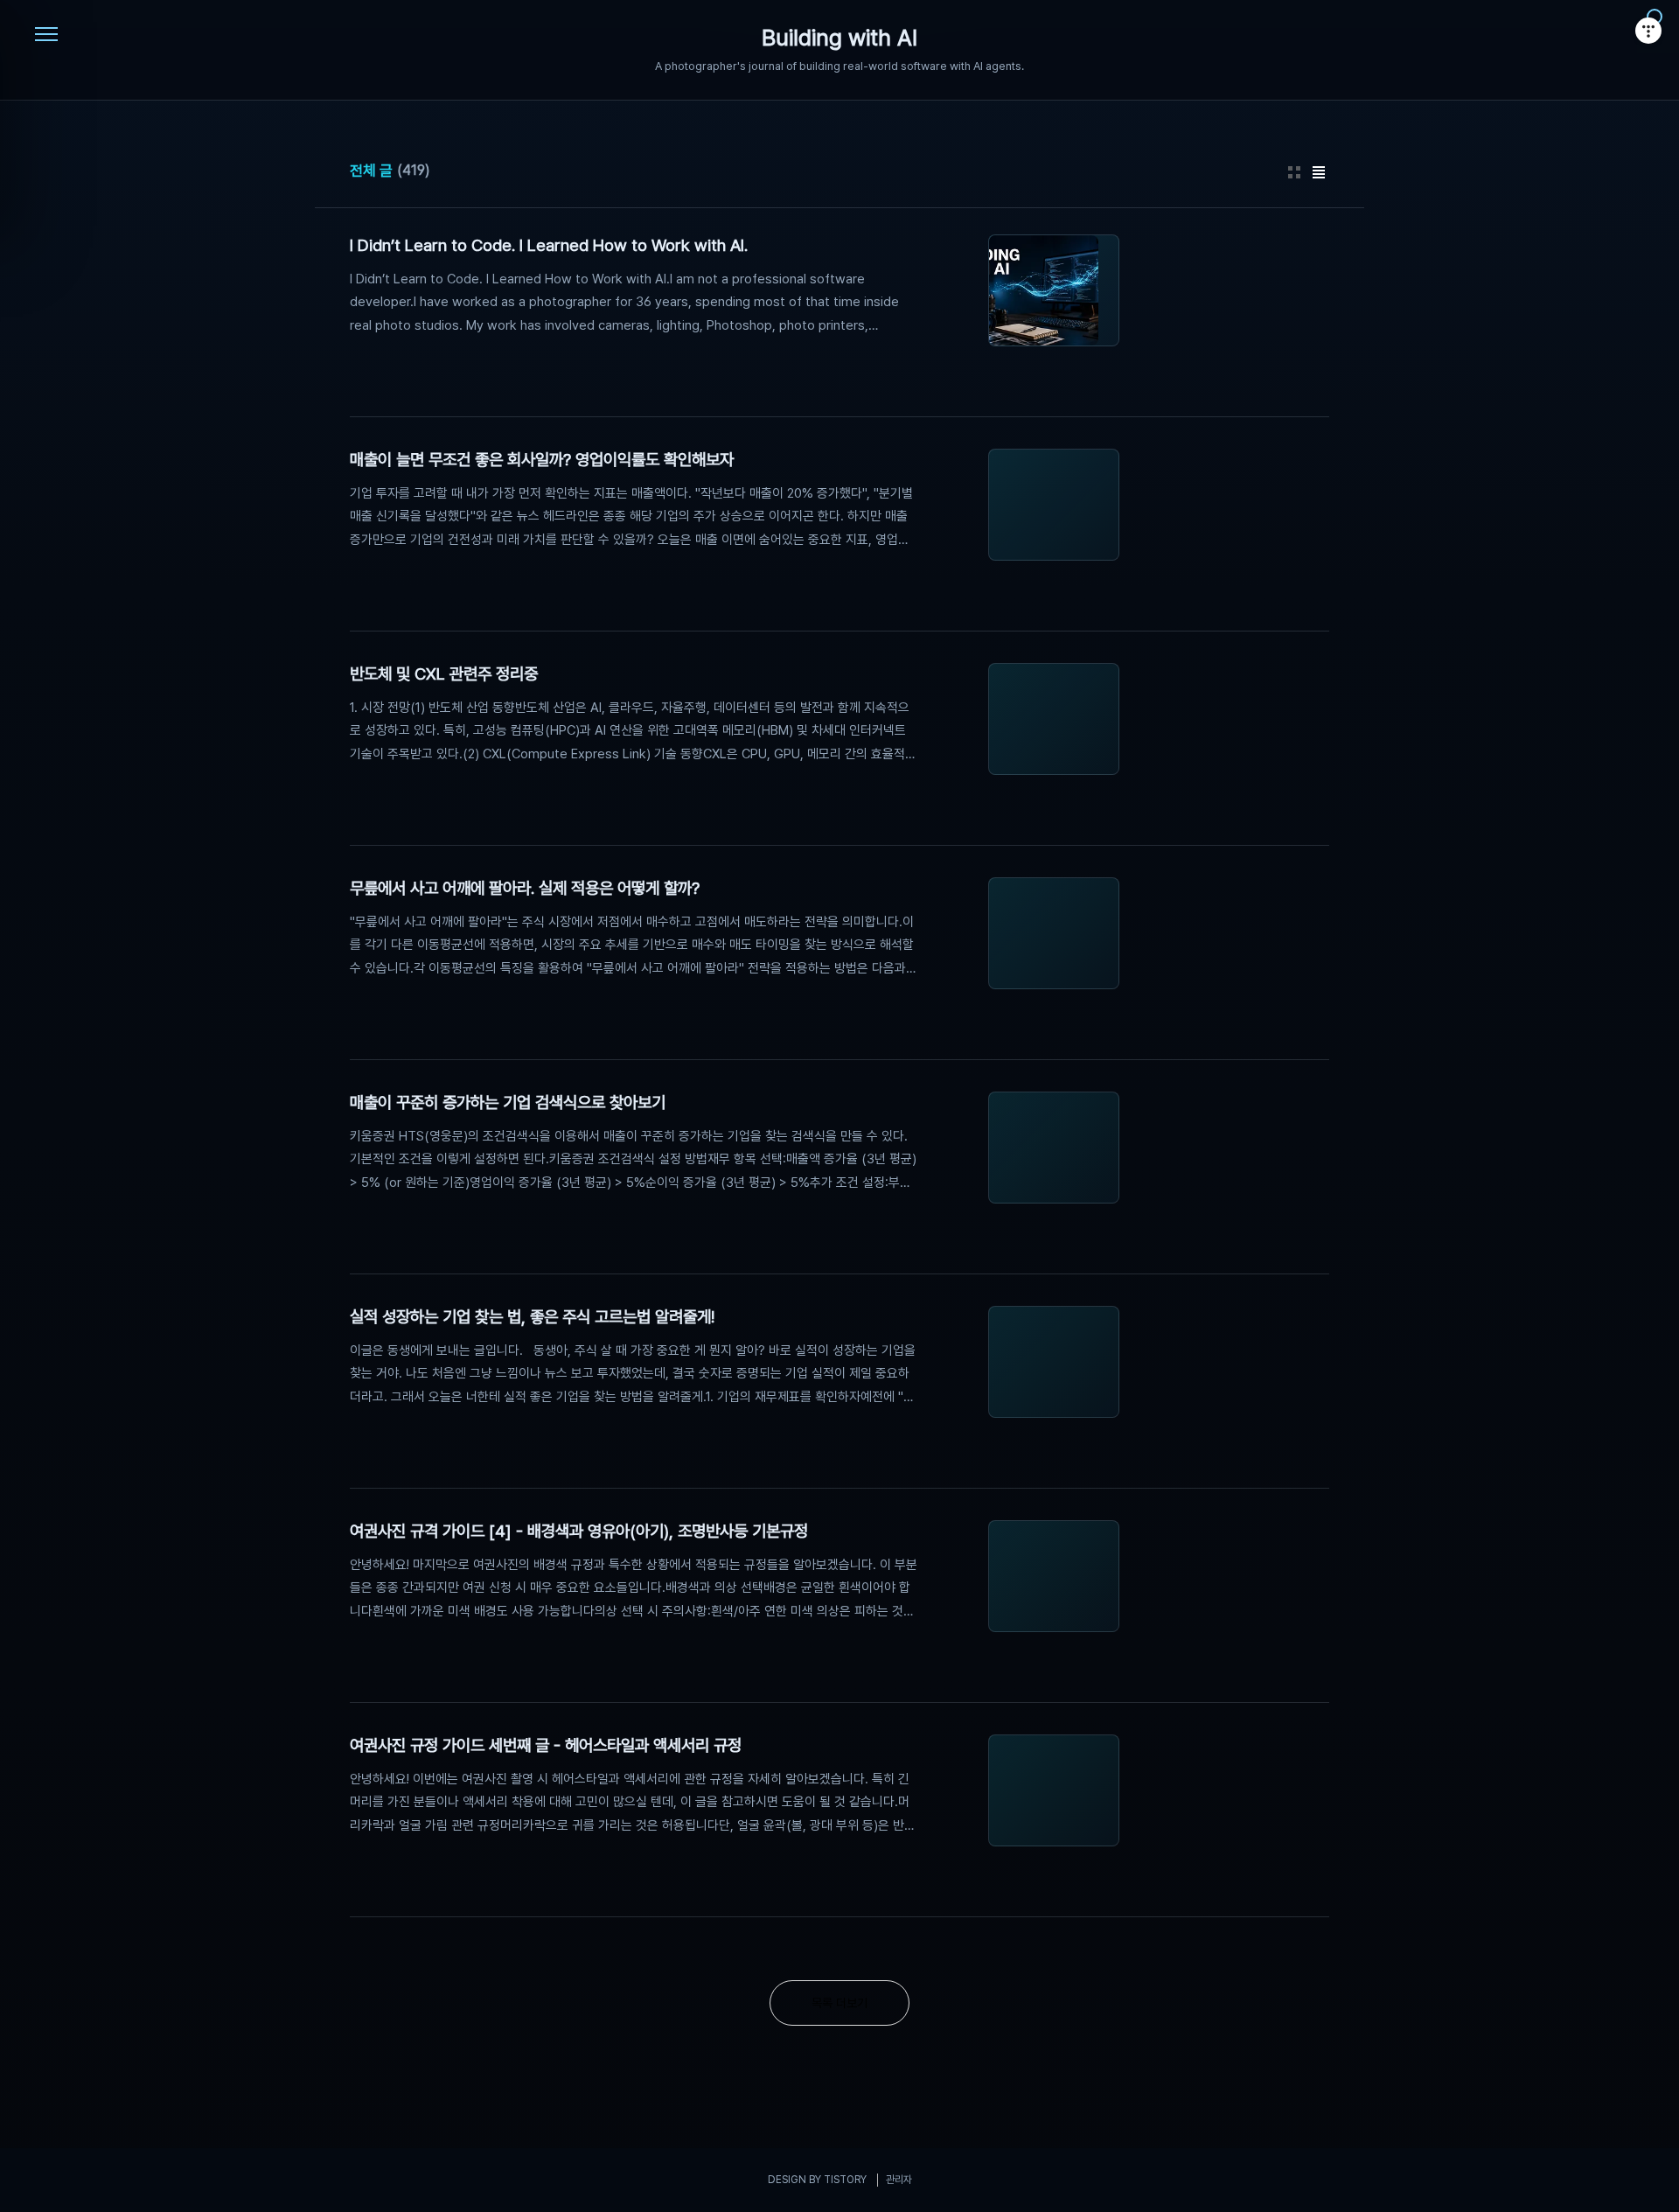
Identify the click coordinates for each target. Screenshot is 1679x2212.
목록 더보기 (839, 2003)
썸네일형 (1294, 172)
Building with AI (839, 38)
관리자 (899, 2180)
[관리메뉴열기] (1648, 31)
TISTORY (845, 2180)
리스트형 (1319, 172)
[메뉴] (46, 35)
